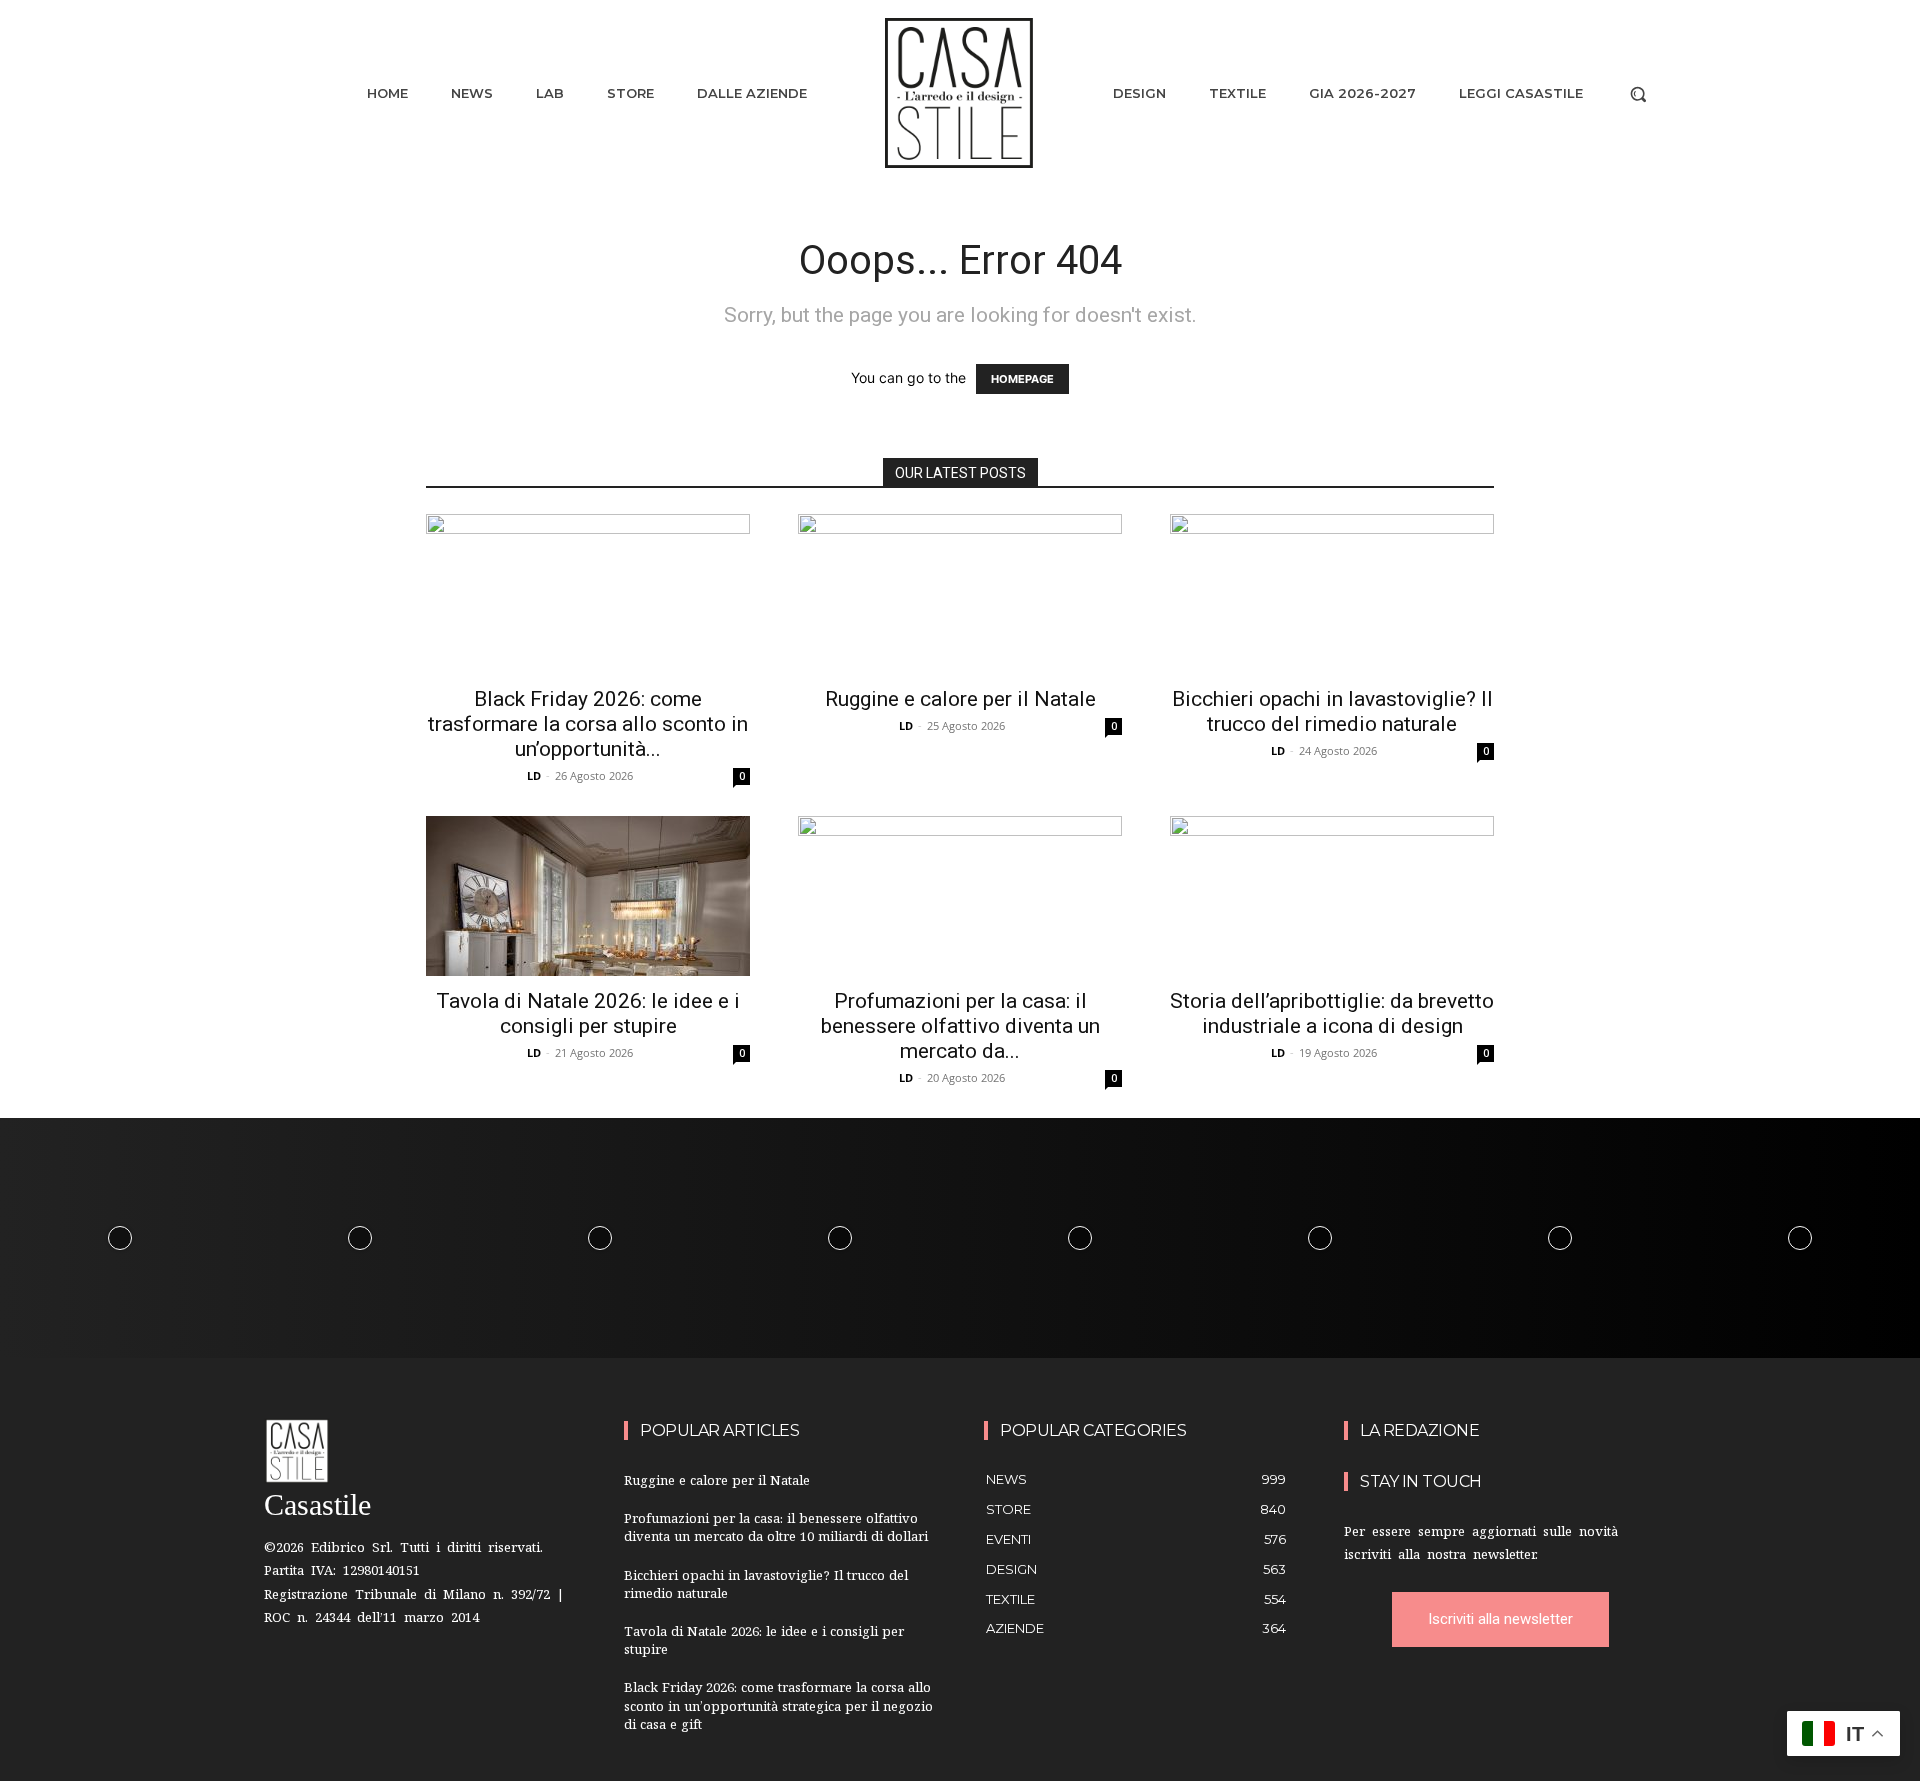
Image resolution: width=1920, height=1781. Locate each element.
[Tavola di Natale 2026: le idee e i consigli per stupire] (588, 896)
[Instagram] (353, 1686)
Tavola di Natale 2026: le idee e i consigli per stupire (588, 1013)
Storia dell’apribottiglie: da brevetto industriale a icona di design (1332, 1013)
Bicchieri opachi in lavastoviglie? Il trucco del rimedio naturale (1332, 711)
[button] (1638, 94)
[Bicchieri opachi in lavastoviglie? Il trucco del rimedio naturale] (1332, 594)
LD (534, 775)
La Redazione (1419, 1430)
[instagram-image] (120, 1238)
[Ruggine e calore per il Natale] (960, 594)
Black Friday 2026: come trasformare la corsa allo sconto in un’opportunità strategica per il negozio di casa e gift (778, 1707)
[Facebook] (290, 1686)
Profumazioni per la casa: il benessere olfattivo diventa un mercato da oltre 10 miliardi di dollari (776, 1529)
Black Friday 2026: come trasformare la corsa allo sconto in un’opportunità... (588, 724)
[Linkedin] (415, 1686)
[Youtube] (478, 1686)
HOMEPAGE (1022, 379)
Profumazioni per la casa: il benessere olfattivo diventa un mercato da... (960, 1026)
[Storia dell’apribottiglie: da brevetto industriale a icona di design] (1332, 896)
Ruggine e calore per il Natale (960, 699)
